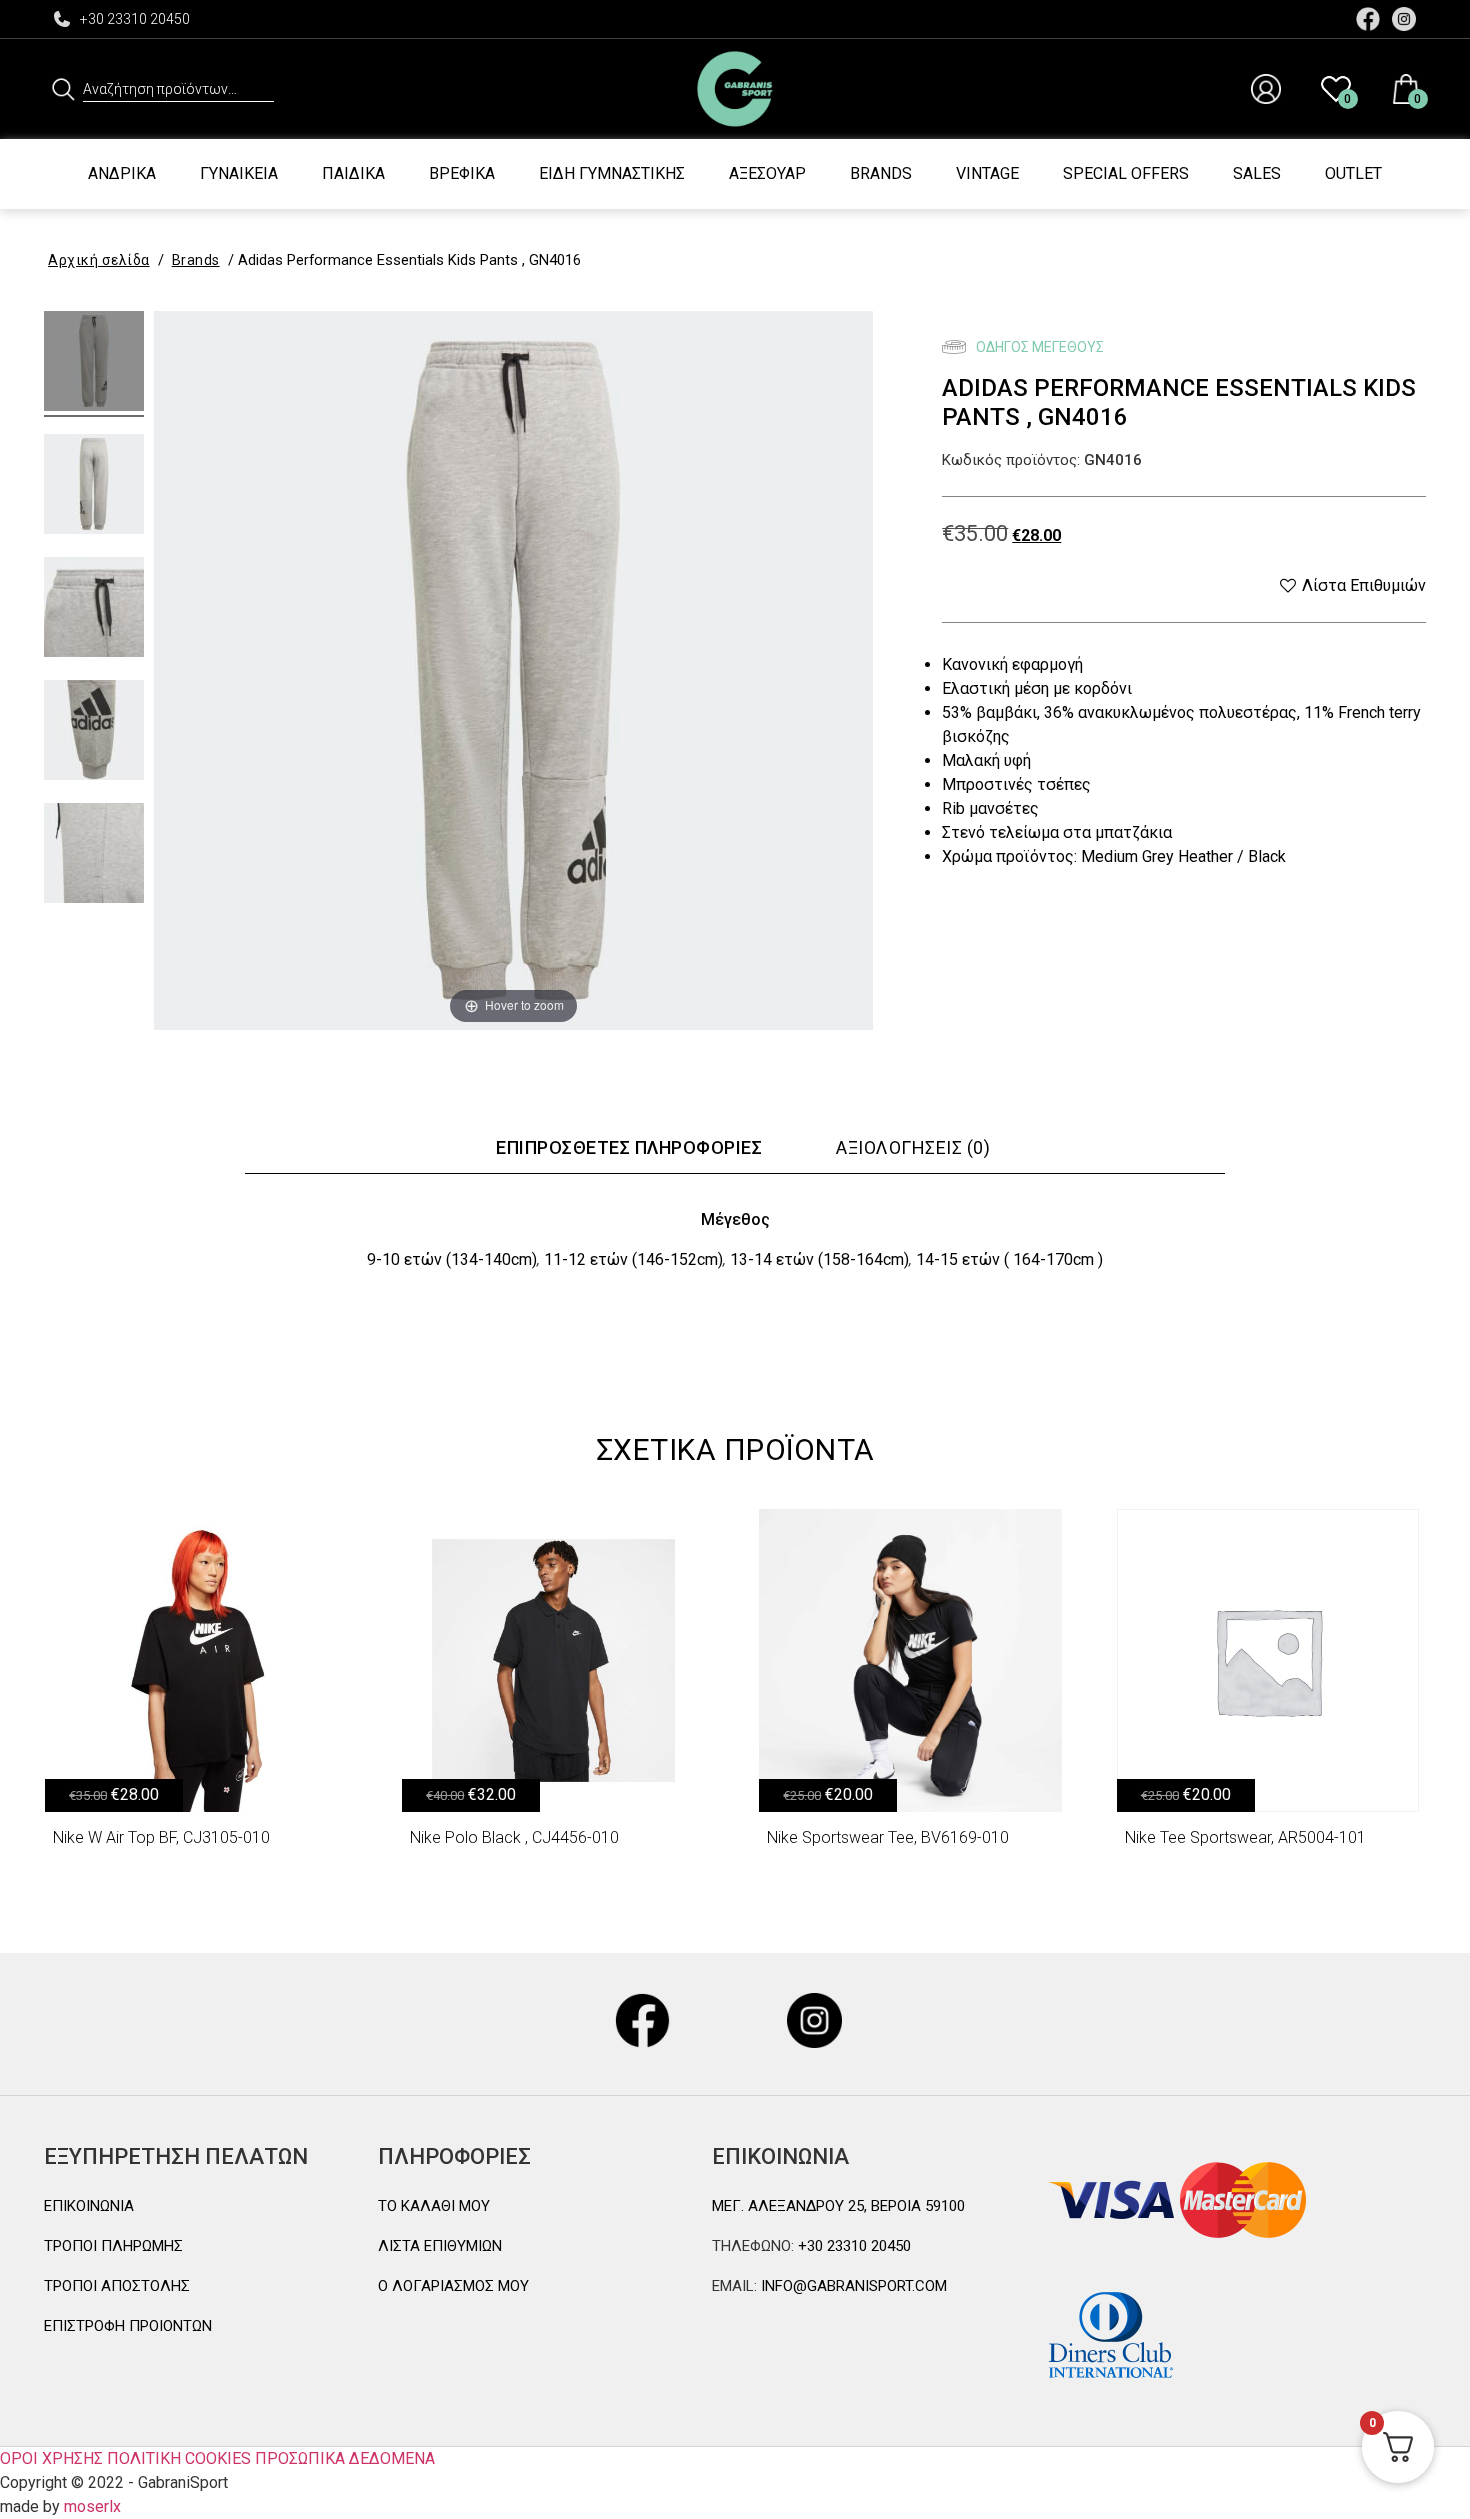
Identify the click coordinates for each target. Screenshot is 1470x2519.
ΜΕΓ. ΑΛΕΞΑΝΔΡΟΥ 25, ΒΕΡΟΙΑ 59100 (838, 2206)
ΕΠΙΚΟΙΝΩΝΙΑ (89, 2206)
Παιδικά (353, 173)
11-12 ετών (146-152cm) (633, 1259)
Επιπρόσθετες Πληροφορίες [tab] (629, 1147)
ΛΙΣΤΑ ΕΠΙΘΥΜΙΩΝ (440, 2246)
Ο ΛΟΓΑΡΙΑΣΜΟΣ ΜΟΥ (453, 2286)
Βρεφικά (462, 173)
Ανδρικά (122, 173)
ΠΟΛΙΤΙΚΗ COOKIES (179, 2458)
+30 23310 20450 (135, 19)
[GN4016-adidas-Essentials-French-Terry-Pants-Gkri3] (94, 610)
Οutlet (1353, 173)
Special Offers (1126, 173)
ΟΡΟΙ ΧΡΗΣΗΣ (51, 2458)
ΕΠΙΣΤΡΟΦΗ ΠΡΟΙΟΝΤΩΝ (128, 2326)
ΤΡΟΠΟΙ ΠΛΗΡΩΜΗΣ (113, 2246)
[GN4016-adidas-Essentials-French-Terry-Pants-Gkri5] (94, 856)
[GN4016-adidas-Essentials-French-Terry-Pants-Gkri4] (94, 733)
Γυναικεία (239, 173)
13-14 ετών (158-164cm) (819, 1259)
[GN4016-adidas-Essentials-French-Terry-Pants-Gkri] (94, 364)
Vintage (987, 173)
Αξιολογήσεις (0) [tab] (913, 1147)
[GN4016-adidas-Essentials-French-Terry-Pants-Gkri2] (94, 487)
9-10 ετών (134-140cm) (452, 1259)
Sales (1257, 173)
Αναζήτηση (63, 89)
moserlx (92, 2506)
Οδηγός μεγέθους (1038, 347)
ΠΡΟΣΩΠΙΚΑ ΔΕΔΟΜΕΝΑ (345, 2458)
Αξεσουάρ (767, 173)
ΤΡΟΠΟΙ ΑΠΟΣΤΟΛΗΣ (117, 2286)
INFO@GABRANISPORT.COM (852, 2286)
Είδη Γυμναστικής (612, 173)
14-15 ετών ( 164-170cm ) (1009, 1259)
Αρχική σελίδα (99, 260)
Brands (881, 173)
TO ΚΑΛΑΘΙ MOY (434, 2206)
